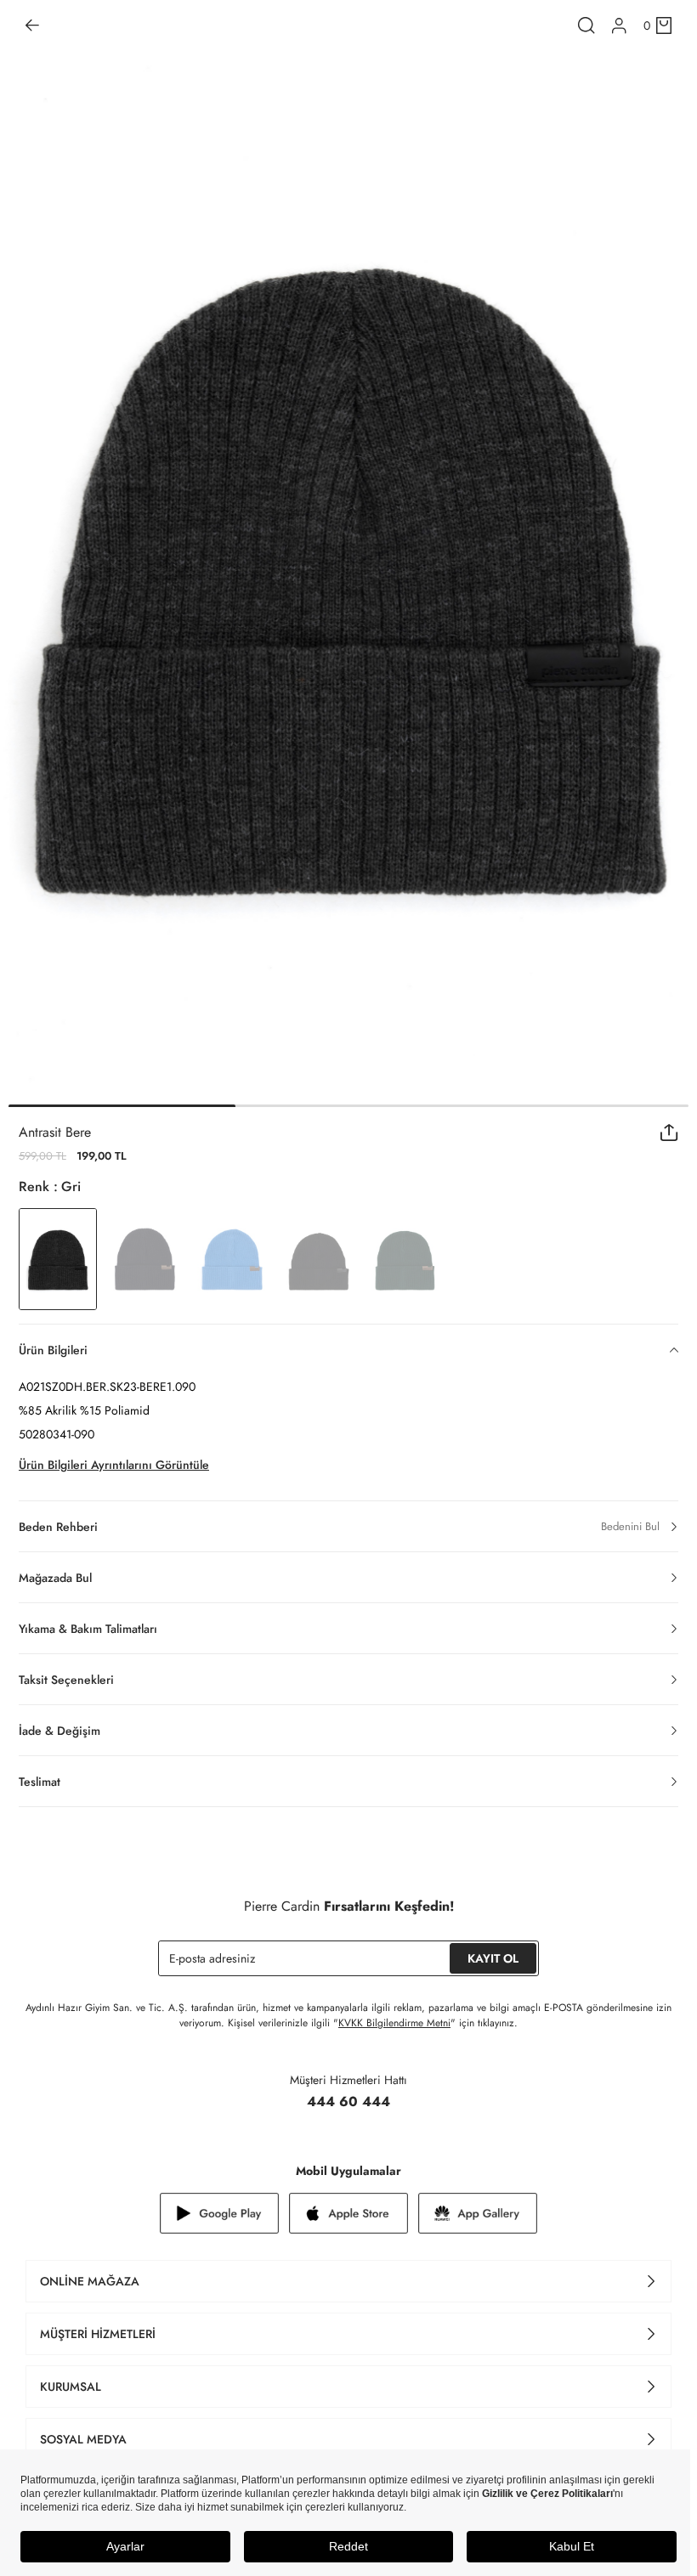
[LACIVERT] (144, 1259)
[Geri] (32, 25)
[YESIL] (405, 1259)
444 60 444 (348, 2101)
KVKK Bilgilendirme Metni (394, 2023)
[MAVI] (231, 1259)
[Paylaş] (669, 1133)
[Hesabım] (619, 26)
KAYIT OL (493, 1958)
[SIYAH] (318, 1259)
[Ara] (586, 25)
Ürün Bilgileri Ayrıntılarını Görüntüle (114, 1465)
